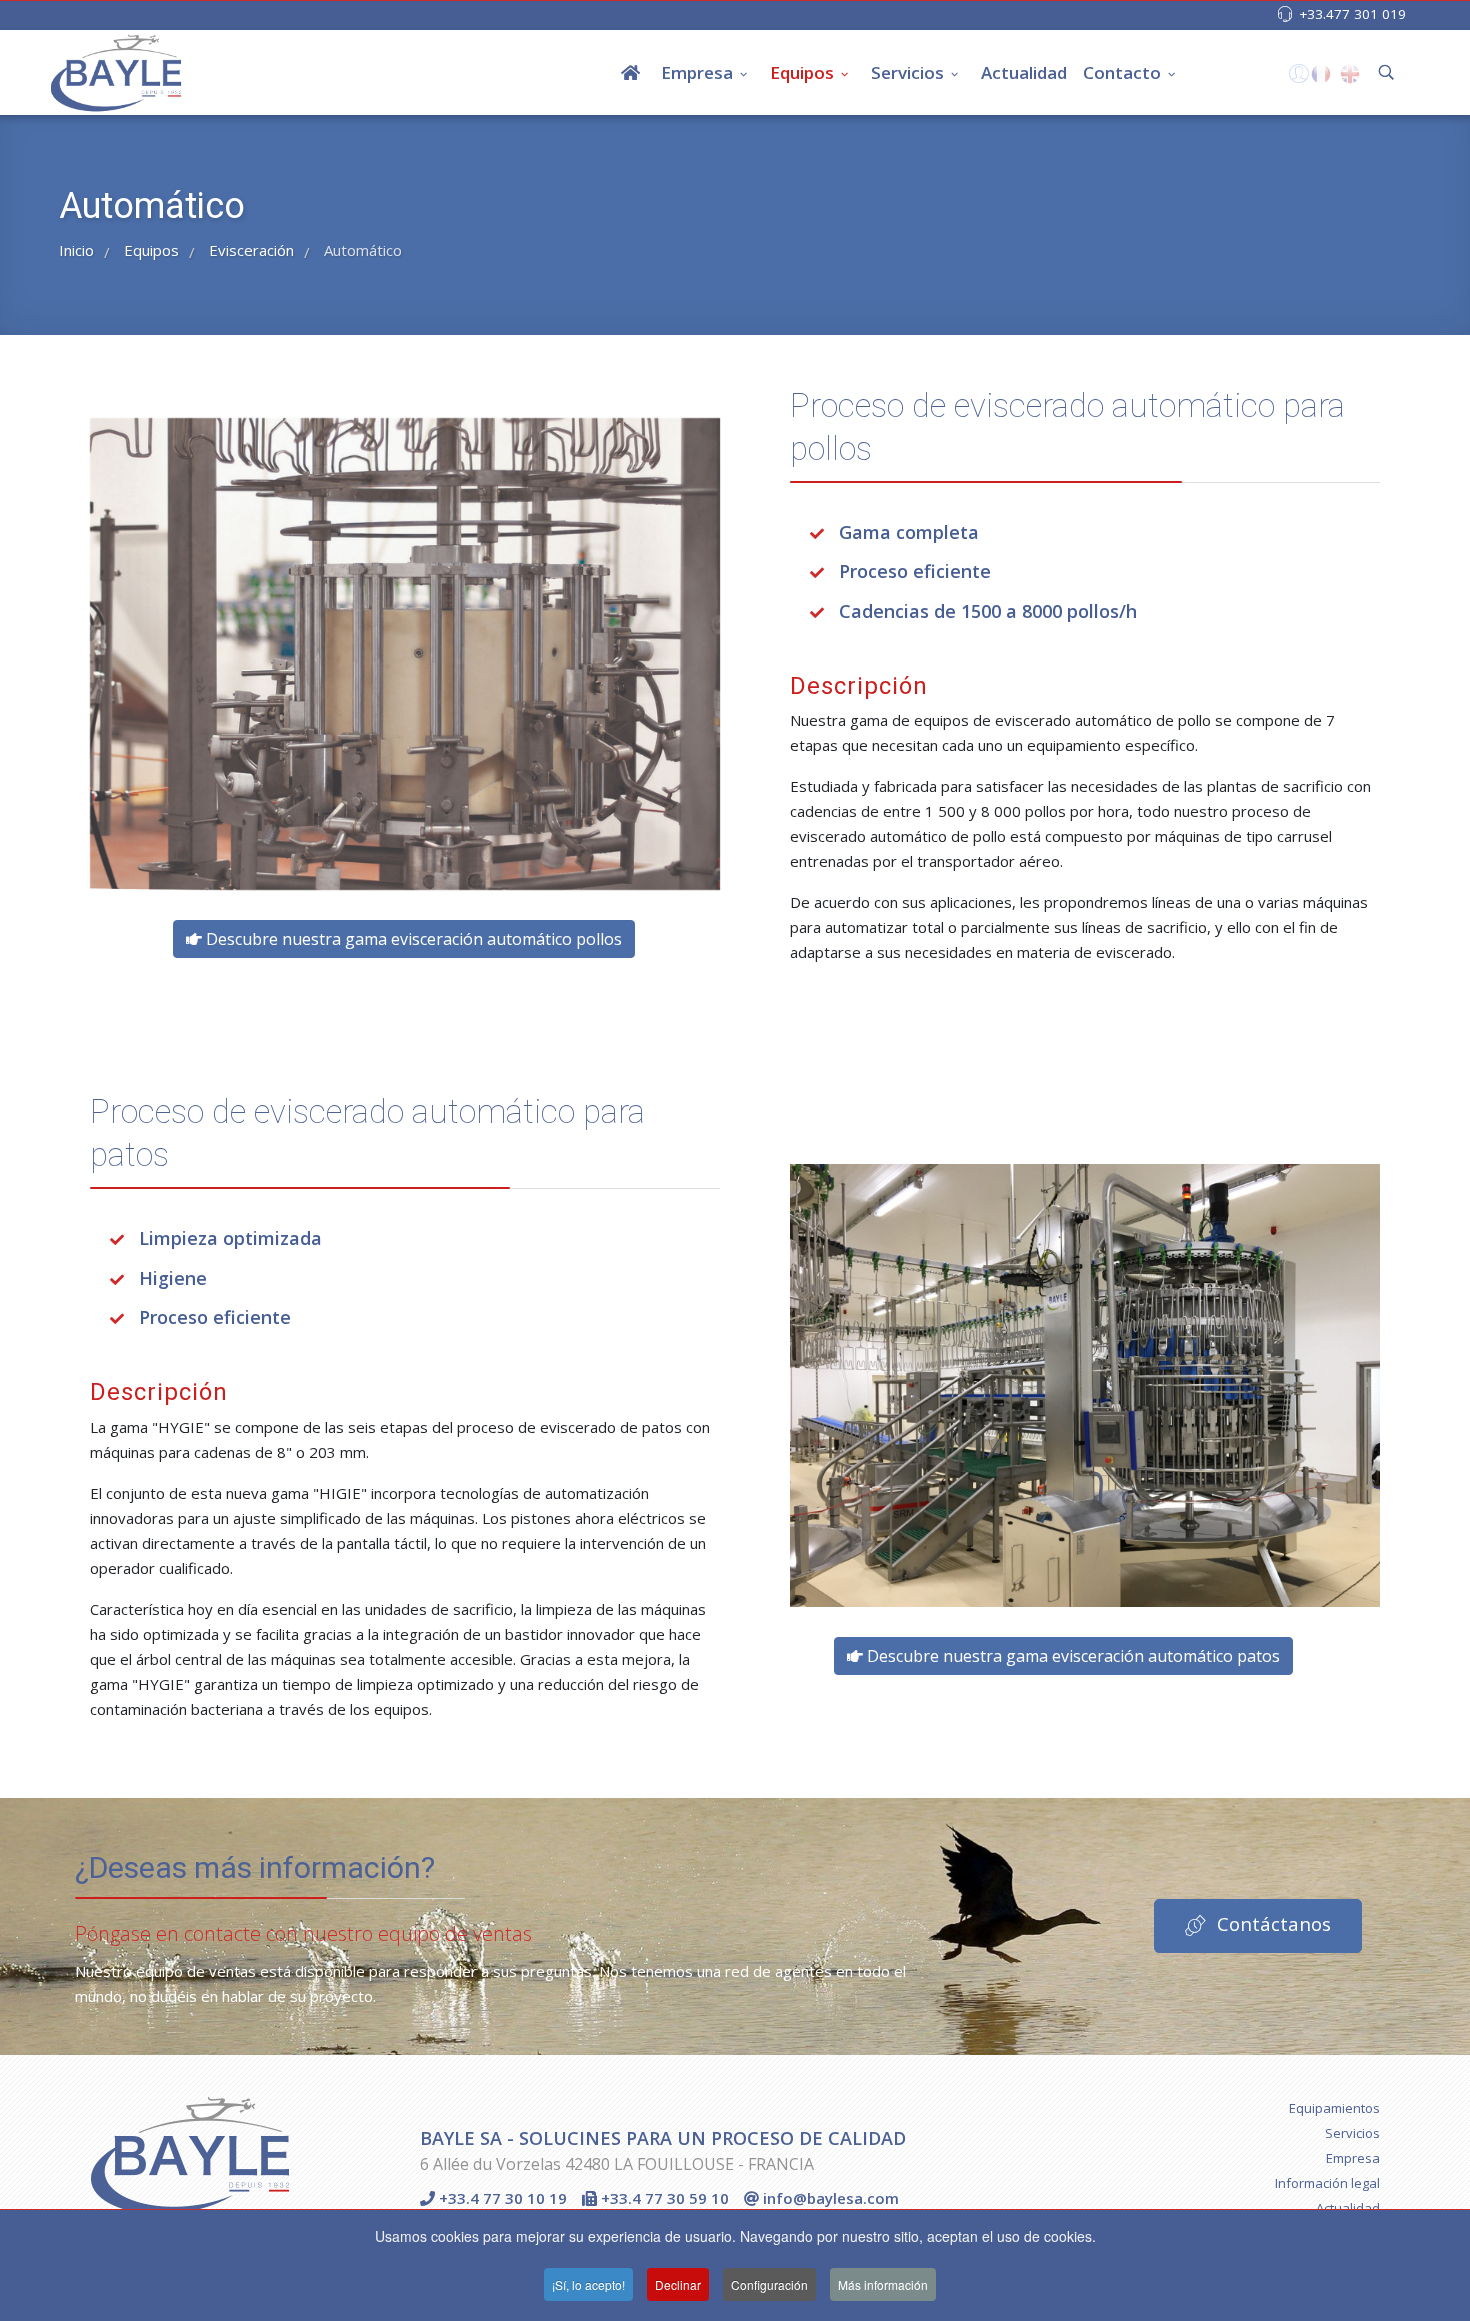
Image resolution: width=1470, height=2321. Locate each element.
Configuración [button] (769, 2284)
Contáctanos (1271, 1923)
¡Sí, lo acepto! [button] (588, 2284)
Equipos (802, 72)
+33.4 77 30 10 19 (501, 2198)
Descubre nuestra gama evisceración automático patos (1071, 1656)
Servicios (907, 72)
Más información (883, 2284)
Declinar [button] (678, 2284)
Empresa (697, 72)
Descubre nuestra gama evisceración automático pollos (412, 939)
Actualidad (1024, 72)
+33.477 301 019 (1352, 14)
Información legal (1327, 2183)
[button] (1296, 78)
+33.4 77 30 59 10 (663, 2198)
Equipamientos (1334, 2108)
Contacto (1122, 72)
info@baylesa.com (829, 2198)
